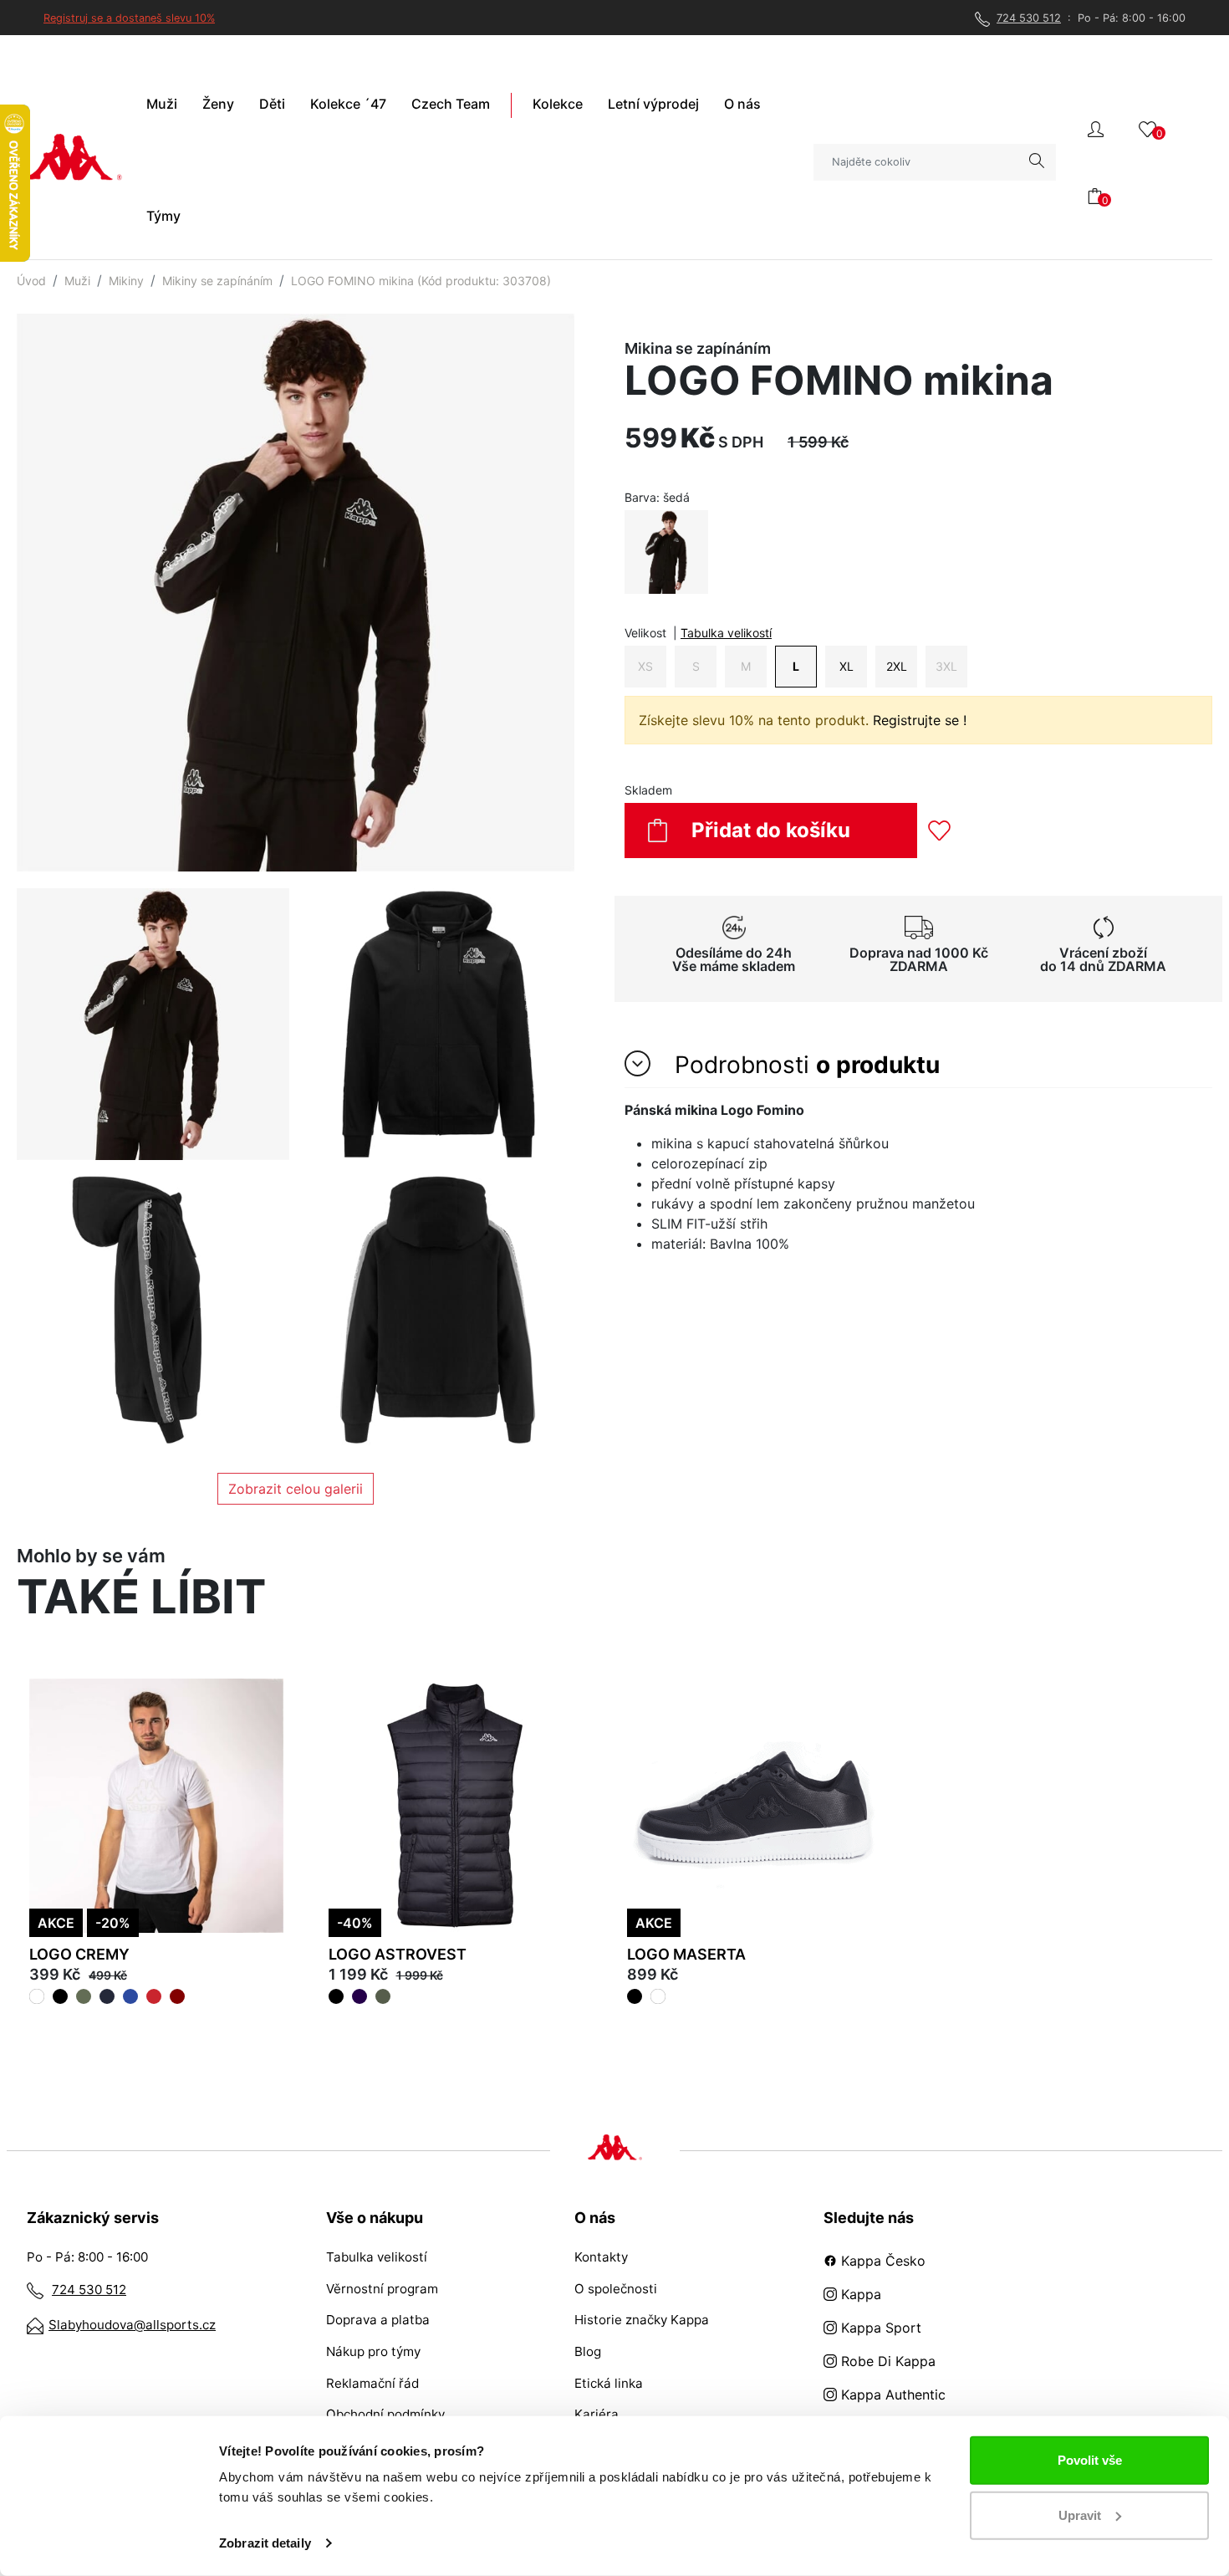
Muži (77, 281)
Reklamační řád (372, 2383)
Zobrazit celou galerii (296, 1489)
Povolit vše (1090, 2460)
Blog (588, 2351)
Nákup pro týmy (373, 2351)
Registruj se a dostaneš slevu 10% (129, 18)
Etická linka (609, 2383)
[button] (1096, 128)
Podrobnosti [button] (804, 1065)
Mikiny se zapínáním (217, 281)
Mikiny (126, 281)
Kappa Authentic (891, 2395)
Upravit (1080, 2515)
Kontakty (601, 2257)
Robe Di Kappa (886, 2361)
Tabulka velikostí (726, 633)
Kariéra (597, 2414)
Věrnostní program (382, 2289)
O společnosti (616, 2289)
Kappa (859, 2294)
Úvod (31, 281)
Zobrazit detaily (265, 2543)
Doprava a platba (378, 2320)
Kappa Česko (881, 2261)
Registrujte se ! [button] (920, 720)
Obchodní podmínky (385, 2414)
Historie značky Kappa (642, 2320)
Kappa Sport (879, 2328)
